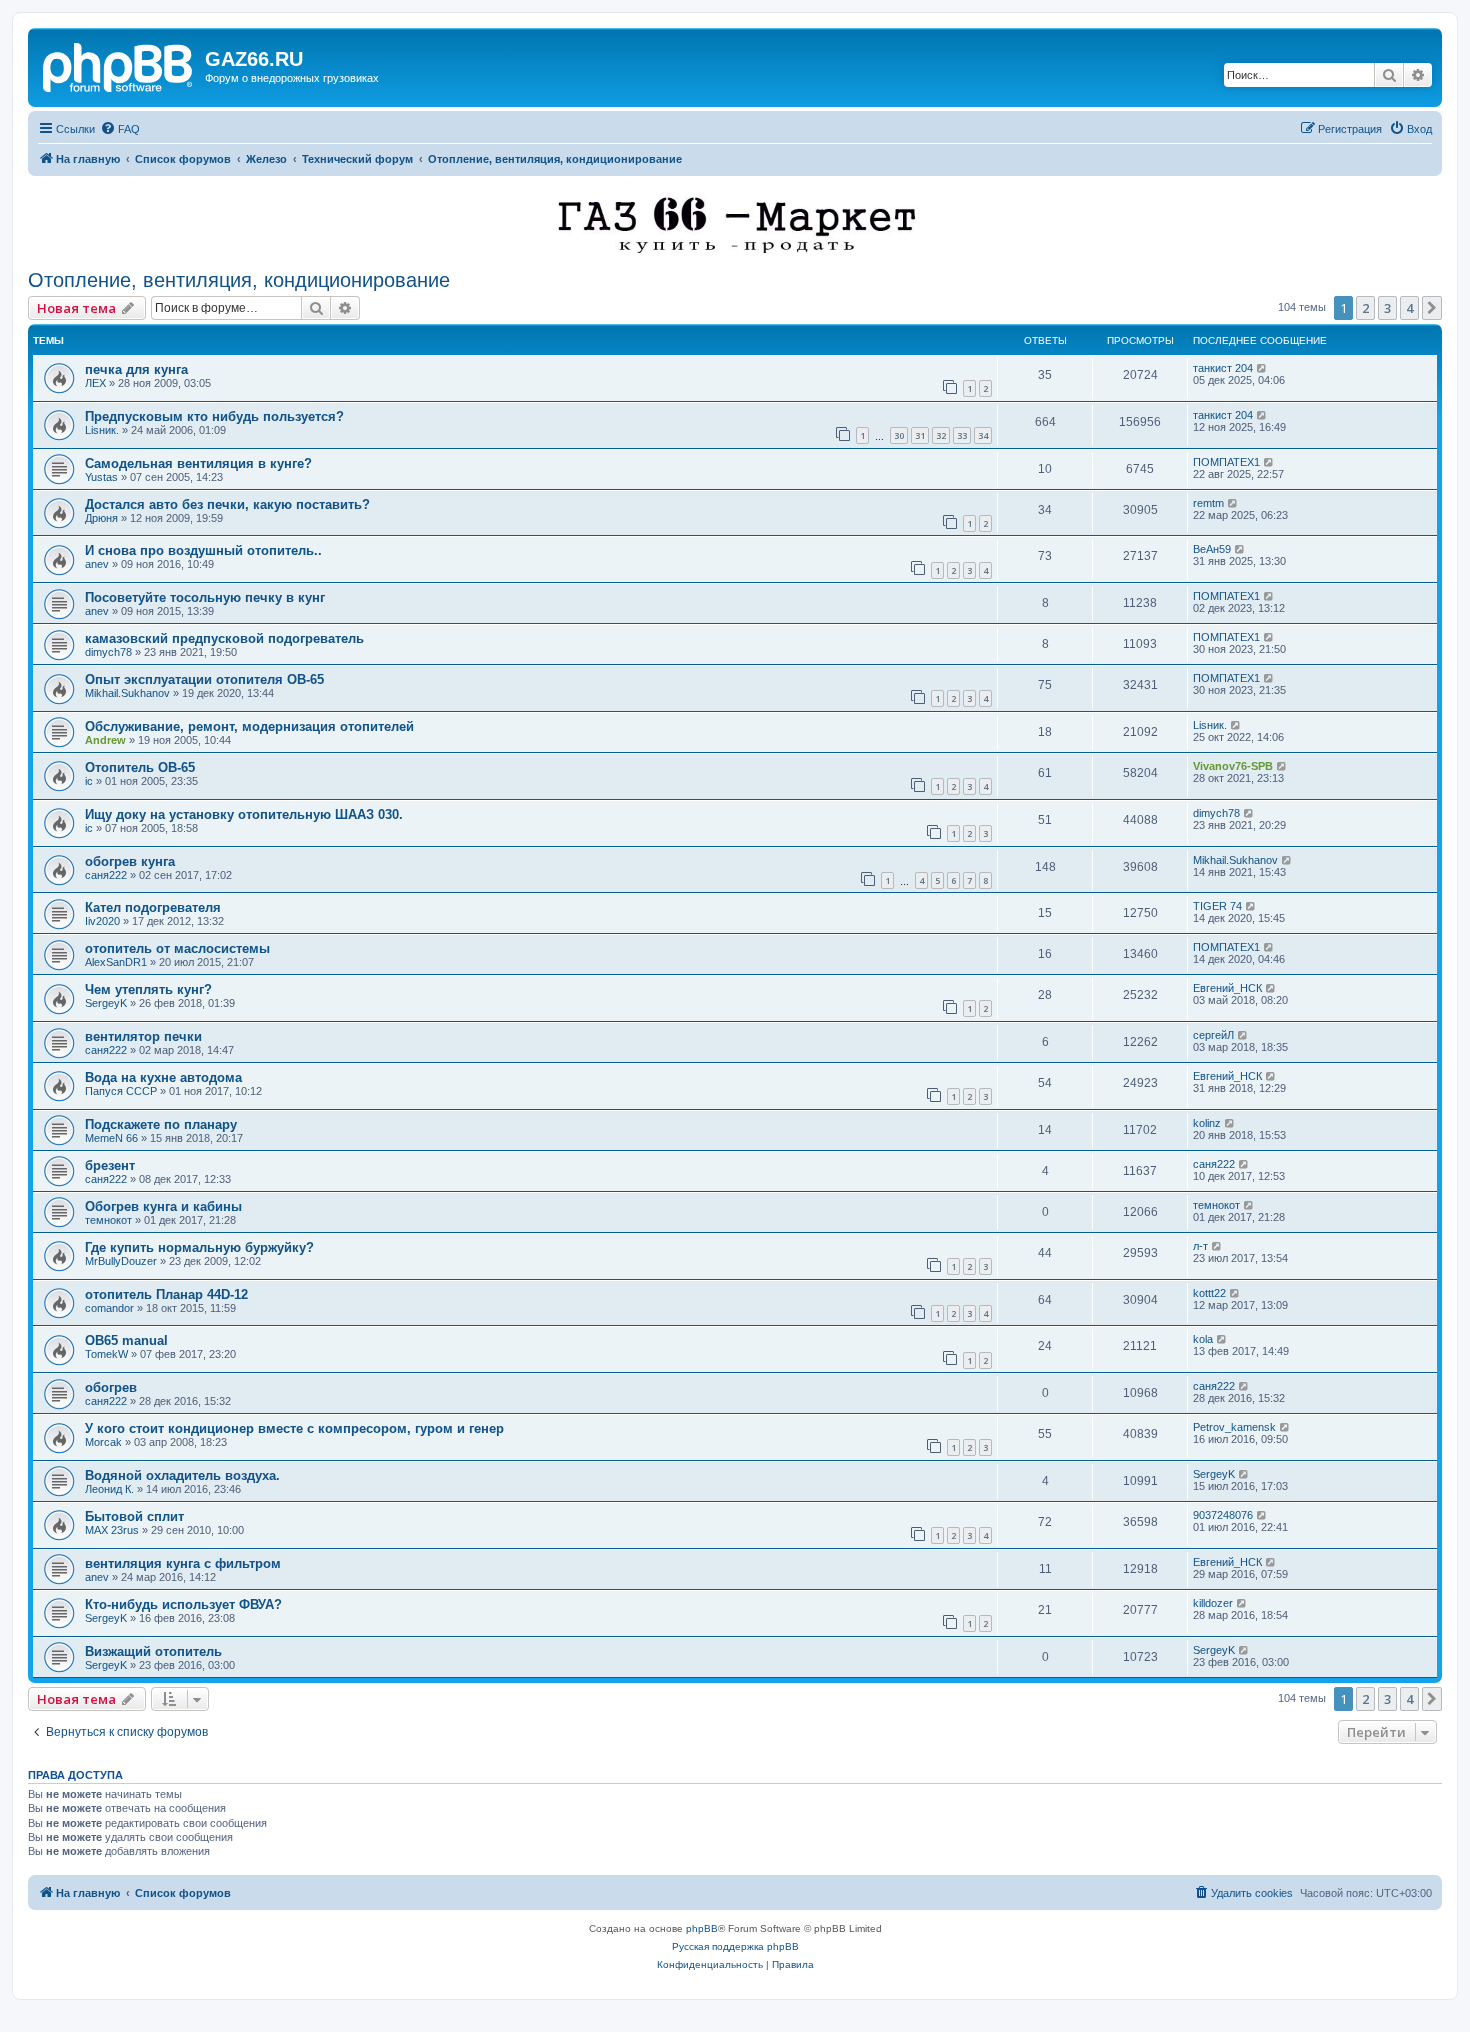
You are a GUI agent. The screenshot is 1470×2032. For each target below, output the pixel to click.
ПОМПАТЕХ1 (1226, 462)
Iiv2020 (102, 921)
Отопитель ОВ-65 (140, 767)
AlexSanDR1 (116, 962)
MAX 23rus (112, 1530)
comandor (109, 1308)
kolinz (1207, 1123)
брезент (110, 1165)
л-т (1200, 1246)
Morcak (103, 1442)
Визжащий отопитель (153, 1651)
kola (1203, 1339)
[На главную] (119, 65)
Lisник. (102, 430)
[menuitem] (120, 129)
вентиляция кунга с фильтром (183, 1563)
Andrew (105, 740)
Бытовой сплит (134, 1516)
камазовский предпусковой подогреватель (224, 638)
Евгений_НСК (1227, 988)
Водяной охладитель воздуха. (182, 1475)
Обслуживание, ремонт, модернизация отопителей (249, 726)
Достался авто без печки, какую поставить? (227, 504)
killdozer (1213, 1603)
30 (899, 435)
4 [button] (1409, 308)
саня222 (106, 875)
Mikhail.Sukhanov (127, 693)
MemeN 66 (111, 1138)
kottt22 (1209, 1293)
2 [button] (1365, 308)
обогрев (111, 1387)
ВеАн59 (1212, 549)
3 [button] (1387, 308)
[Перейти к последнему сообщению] (1262, 368)
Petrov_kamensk (1234, 1427)
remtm (1208, 503)
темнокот (108, 1220)
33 (962, 435)
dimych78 (108, 652)
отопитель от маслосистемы (177, 948)
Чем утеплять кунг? (148, 989)
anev (97, 564)
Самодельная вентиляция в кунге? (198, 463)
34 (983, 435)
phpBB (702, 1928)
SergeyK (106, 1003)
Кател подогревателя (153, 907)
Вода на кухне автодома (163, 1077)
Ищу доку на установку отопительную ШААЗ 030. (244, 814)
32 (941, 435)
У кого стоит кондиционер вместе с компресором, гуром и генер (294, 1428)
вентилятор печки (143, 1036)
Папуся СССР (121, 1091)
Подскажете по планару (161, 1124)
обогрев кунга (130, 861)
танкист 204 (1223, 368)
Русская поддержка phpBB (735, 1946)
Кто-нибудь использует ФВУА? (183, 1604)
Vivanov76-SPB (1233, 766)
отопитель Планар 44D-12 (166, 1294)
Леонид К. (109, 1489)
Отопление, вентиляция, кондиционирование (239, 280)
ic (89, 781)
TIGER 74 (1217, 906)
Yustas (101, 477)
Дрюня (101, 518)
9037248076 (1223, 1515)
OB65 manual (126, 1340)
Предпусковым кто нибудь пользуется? (214, 416)
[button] (1432, 308)
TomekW (106, 1354)
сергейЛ (1213, 1035)
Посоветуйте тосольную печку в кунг (205, 597)
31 (920, 435)
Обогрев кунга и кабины (163, 1206)
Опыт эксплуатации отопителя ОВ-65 (204, 679)
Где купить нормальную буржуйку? (199, 1247)
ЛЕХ (95, 383)
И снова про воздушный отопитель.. (203, 550)
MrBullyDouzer (121, 1261)
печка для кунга (136, 369)
